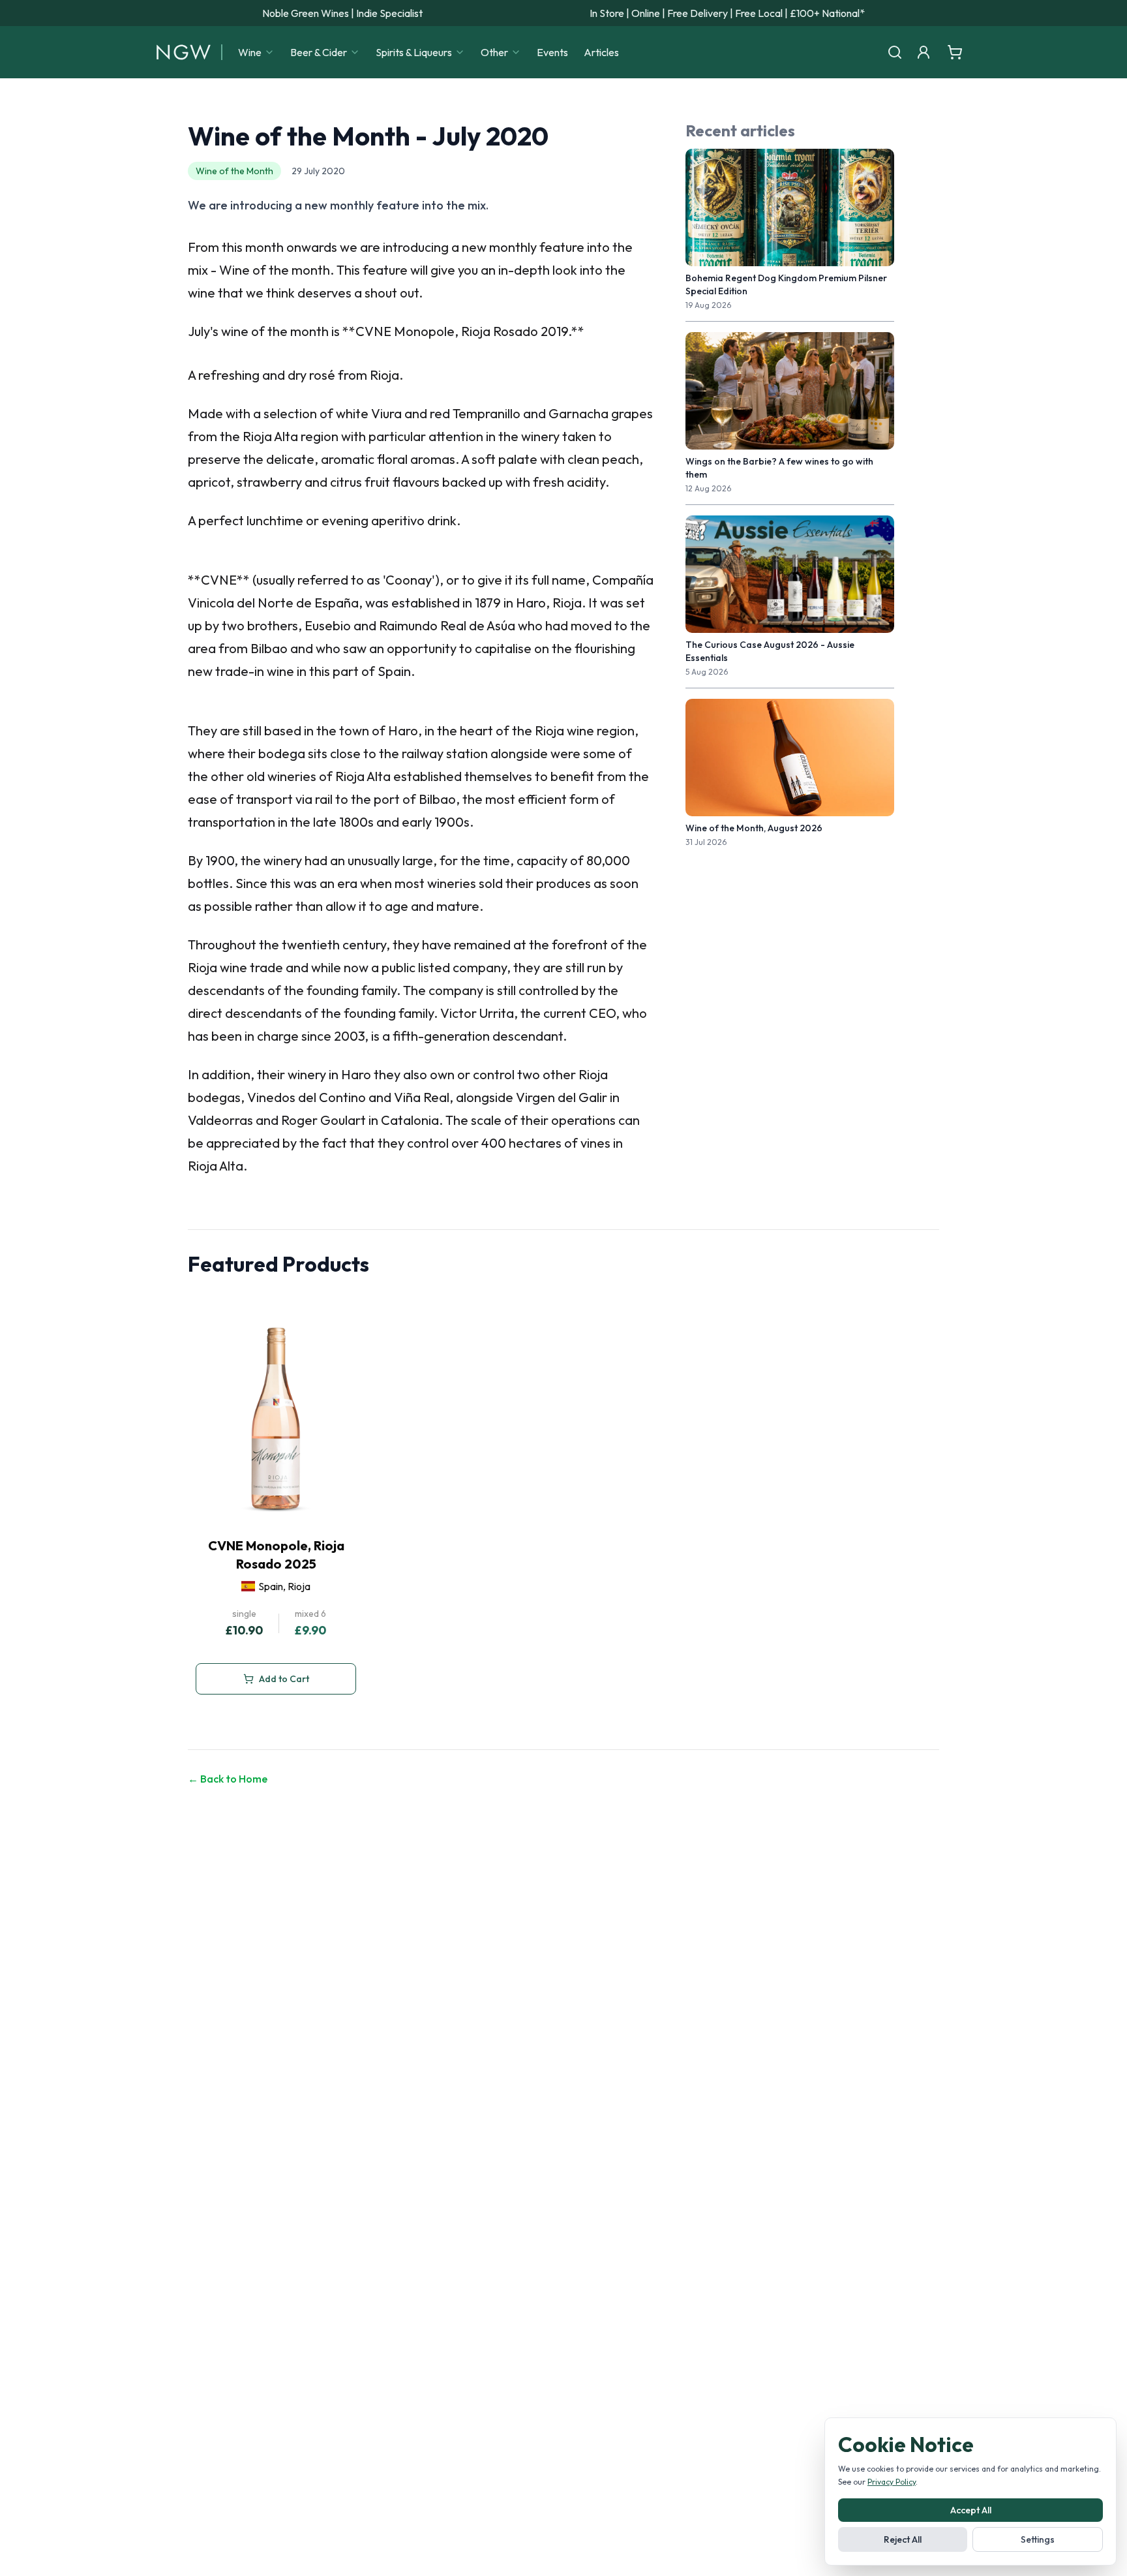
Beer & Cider (319, 52)
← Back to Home (228, 1779)
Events (552, 52)
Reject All (903, 2539)
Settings (1038, 2539)
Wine (250, 52)
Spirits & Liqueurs (414, 52)
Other (494, 52)
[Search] (895, 52)
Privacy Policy (892, 2482)
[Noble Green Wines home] (184, 52)
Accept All (971, 2510)
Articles (601, 52)
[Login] (924, 52)
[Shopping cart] (955, 52)
